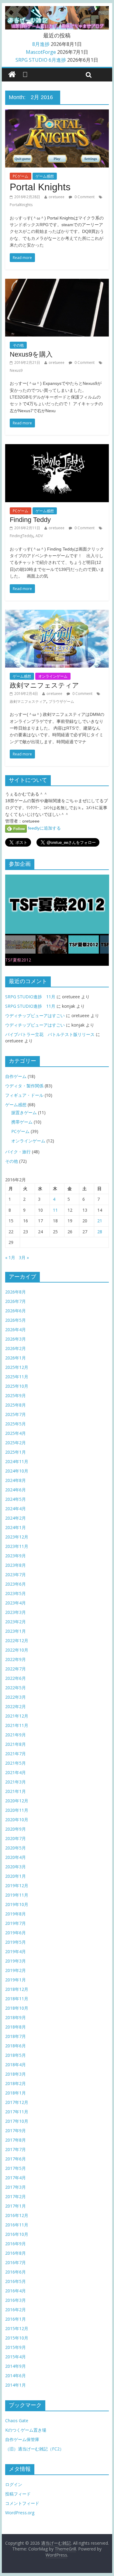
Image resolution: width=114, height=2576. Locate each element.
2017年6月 (16, 2159)
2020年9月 (16, 1829)
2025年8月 (16, 1405)
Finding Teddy (30, 520)
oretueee (57, 197)
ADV (39, 536)
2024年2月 (16, 1518)
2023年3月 (16, 1612)
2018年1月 (16, 2093)
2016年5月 (16, 2281)
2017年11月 (17, 2112)
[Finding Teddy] (57, 448)
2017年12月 (17, 2102)
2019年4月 (16, 1951)
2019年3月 (16, 1961)
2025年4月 (16, 1433)
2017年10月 (17, 2121)
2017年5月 (16, 2168)
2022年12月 (17, 1640)
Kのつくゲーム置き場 (26, 2430)
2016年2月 (16, 2310)
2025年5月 (16, 1424)
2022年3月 (16, 1697)
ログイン (14, 2484)
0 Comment (84, 197)
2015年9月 (16, 2347)
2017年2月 (16, 2196)
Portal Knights (40, 187)
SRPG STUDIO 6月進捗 (41, 60)
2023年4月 (16, 1603)
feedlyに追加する (44, 828)
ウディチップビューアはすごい (35, 1015)
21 (100, 1221)
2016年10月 (17, 2234)
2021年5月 (16, 1763)
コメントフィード (22, 2503)
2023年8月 (16, 1565)
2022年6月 (16, 1678)
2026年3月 (16, 1339)
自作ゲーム (16, 1076)
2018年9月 (16, 2017)
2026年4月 (16, 1329)
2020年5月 (16, 1848)
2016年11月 (17, 2225)
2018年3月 (16, 2074)
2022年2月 (16, 1706)
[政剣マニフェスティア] (57, 613)
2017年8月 (16, 2140)
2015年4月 (16, 2357)
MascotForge (41, 52)
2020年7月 (16, 1838)
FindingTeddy (21, 536)
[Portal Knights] (57, 113)
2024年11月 (17, 1461)
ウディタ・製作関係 (24, 1086)
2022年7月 (16, 1669)
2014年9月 (16, 2366)
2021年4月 (16, 1772)
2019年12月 (17, 1885)
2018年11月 (17, 1999)
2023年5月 (16, 1593)
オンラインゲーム (53, 676)
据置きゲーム (24, 1112)
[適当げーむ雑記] (12, 75)
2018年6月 (16, 2046)
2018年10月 (17, 2008)
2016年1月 (16, 2319)
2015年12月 (17, 2328)
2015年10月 (17, 2338)
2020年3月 (16, 1867)
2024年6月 (16, 1490)
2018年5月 (16, 2055)
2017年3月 (16, 2187)
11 (55, 1210)
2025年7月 (16, 1414)
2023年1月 (16, 1631)
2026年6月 (16, 1311)
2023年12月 (17, 1537)
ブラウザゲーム (61, 701)
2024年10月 (17, 1471)
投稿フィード (18, 2494)
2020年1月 (16, 1876)
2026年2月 (16, 1348)
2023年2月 (16, 1622)
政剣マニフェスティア (44, 685)
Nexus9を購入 (31, 354)
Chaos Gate (17, 2421)
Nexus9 (16, 370)
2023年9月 (16, 1556)
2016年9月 (16, 2244)
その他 (18, 345)
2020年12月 (17, 1801)
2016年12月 (17, 2215)
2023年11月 (17, 1546)
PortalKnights (21, 205)
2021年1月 (16, 1791)
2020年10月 (17, 1820)
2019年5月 (16, 1942)
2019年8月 (16, 1914)
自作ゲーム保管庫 (22, 2439)
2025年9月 (16, 1395)
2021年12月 (17, 1716)
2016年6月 (16, 2272)
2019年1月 (16, 1980)
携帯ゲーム (22, 1122)
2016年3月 (16, 2300)
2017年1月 (16, 2206)
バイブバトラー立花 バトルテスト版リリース (50, 1034)
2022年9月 (16, 1659)
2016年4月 (16, 2291)
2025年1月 (16, 1452)
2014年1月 (16, 2385)
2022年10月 (17, 1650)
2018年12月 (17, 1989)
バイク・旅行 (18, 1152)
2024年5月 (16, 1499)
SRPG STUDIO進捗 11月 (30, 997)
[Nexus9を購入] (57, 282)
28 (100, 1232)
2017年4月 (16, 2178)
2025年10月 (17, 1386)
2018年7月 (16, 2036)
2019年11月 (17, 1895)
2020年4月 (16, 1857)
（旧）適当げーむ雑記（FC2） (35, 2449)
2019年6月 (16, 1933)
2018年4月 (16, 2065)
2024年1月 (16, 1527)
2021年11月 (17, 1725)
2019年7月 (16, 1923)
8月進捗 (41, 44)
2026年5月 (16, 1320)
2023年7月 (16, 1575)
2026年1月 (16, 1358)
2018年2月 (16, 2083)
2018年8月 (16, 2027)
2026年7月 (16, 1301)
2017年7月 (16, 2149)
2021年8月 (16, 1744)
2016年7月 (16, 2262)
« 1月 (10, 1257)
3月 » (24, 1257)
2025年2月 (16, 1443)
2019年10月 (17, 1904)
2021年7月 (16, 1754)
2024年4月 (16, 1509)
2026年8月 (16, 1292)
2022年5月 (16, 1688)
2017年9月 (16, 2131)
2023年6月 (16, 1584)
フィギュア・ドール (24, 1095)
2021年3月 (16, 1782)
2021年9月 (16, 1735)
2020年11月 (17, 1810)
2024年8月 (16, 1480)
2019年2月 (16, 1970)
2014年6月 (16, 2376)
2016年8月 (16, 2253)
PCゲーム (21, 176)
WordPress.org (20, 2513)
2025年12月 (17, 1367)
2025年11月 (17, 1377)
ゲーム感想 (45, 176)
